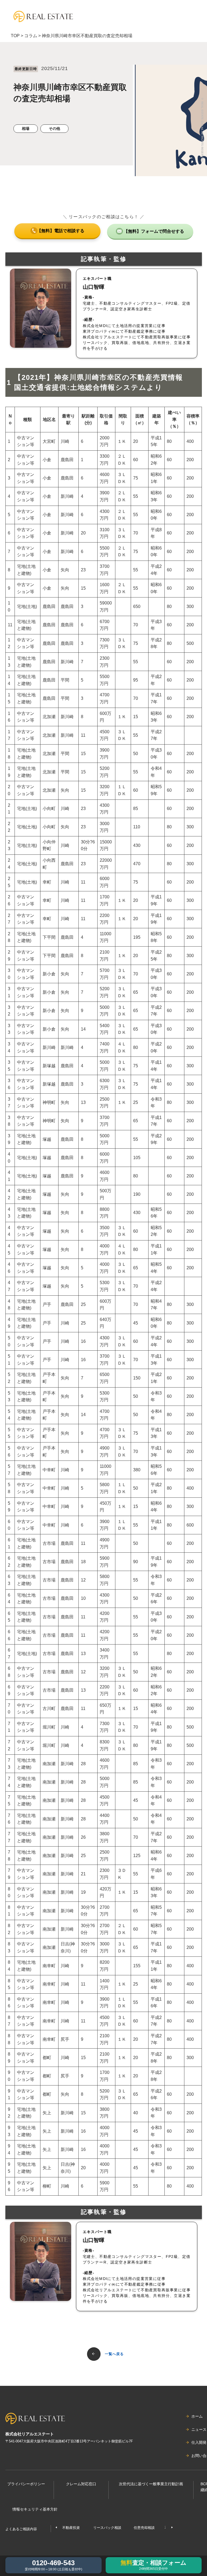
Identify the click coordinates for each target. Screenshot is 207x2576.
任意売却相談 (144, 2528)
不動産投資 (71, 2528)
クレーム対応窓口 (81, 2484)
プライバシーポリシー (26, 2484)
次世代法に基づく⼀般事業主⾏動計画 (151, 2484)
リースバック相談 (107, 2528)
